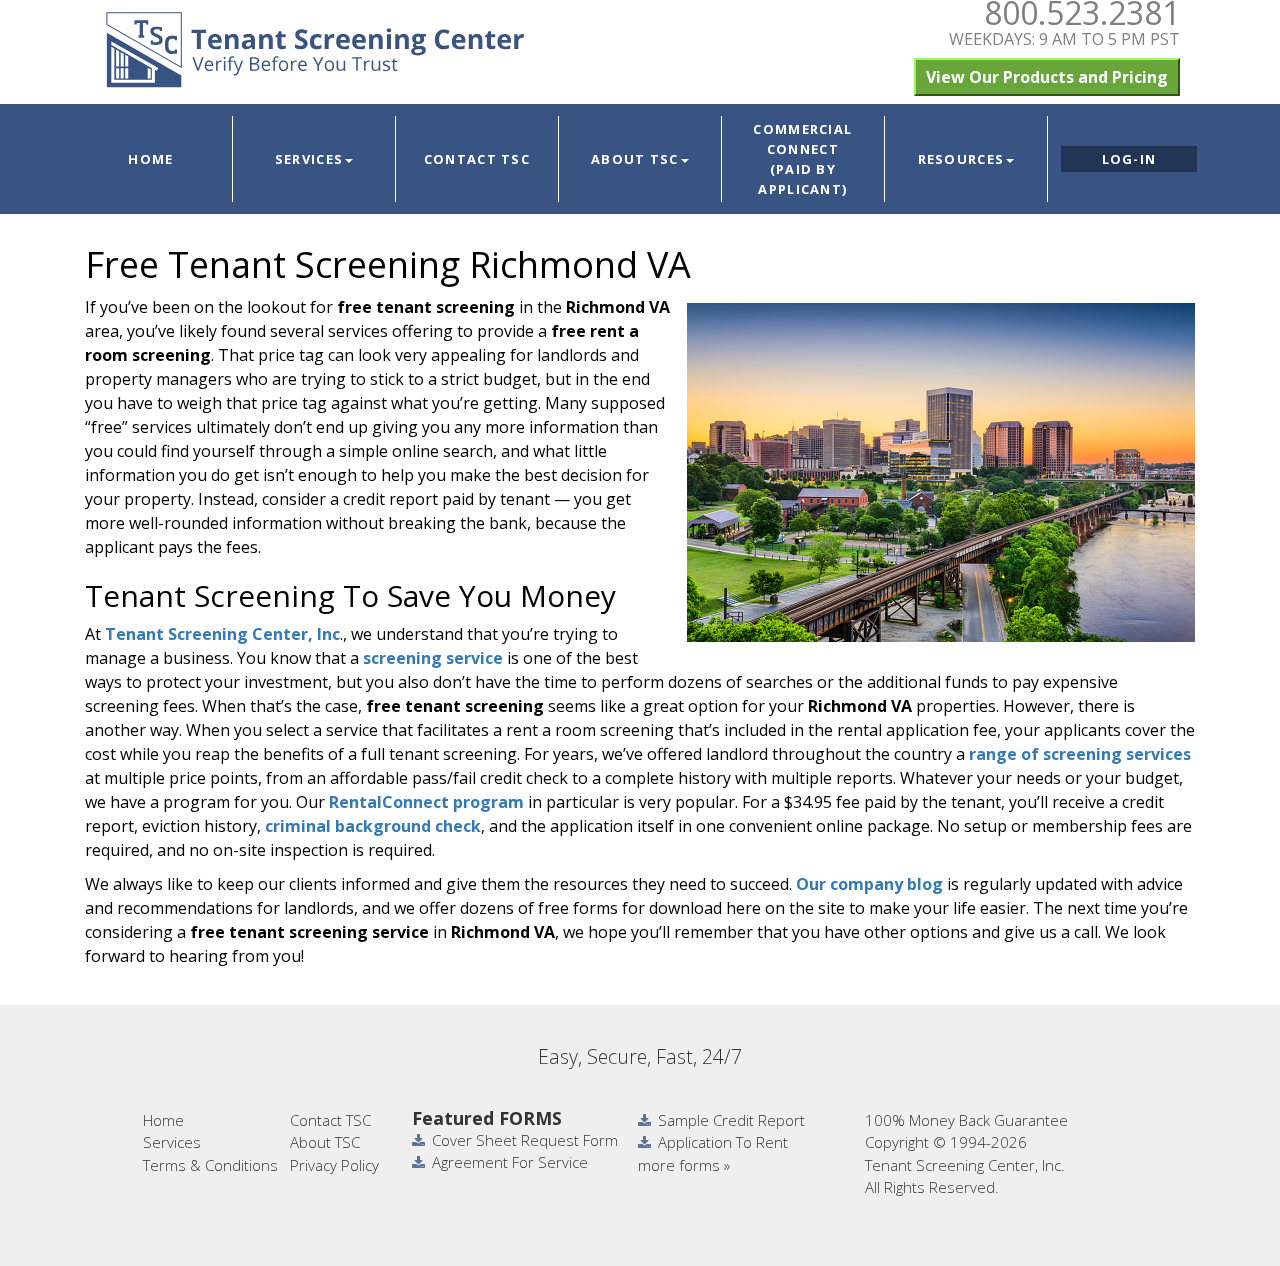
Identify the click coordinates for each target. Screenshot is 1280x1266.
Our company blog (867, 884)
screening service (433, 658)
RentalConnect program (426, 802)
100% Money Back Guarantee (966, 1120)
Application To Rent (723, 1142)
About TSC (635, 159)
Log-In (1129, 159)
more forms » (684, 1165)
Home (150, 159)
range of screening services (1080, 754)
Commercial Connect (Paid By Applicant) (802, 159)
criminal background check (373, 826)
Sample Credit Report (731, 1120)
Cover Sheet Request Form (525, 1140)
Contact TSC (477, 159)
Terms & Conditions (210, 1165)
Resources (961, 159)
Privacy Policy (334, 1165)
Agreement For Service (510, 1162)
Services (309, 159)
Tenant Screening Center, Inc (222, 634)
